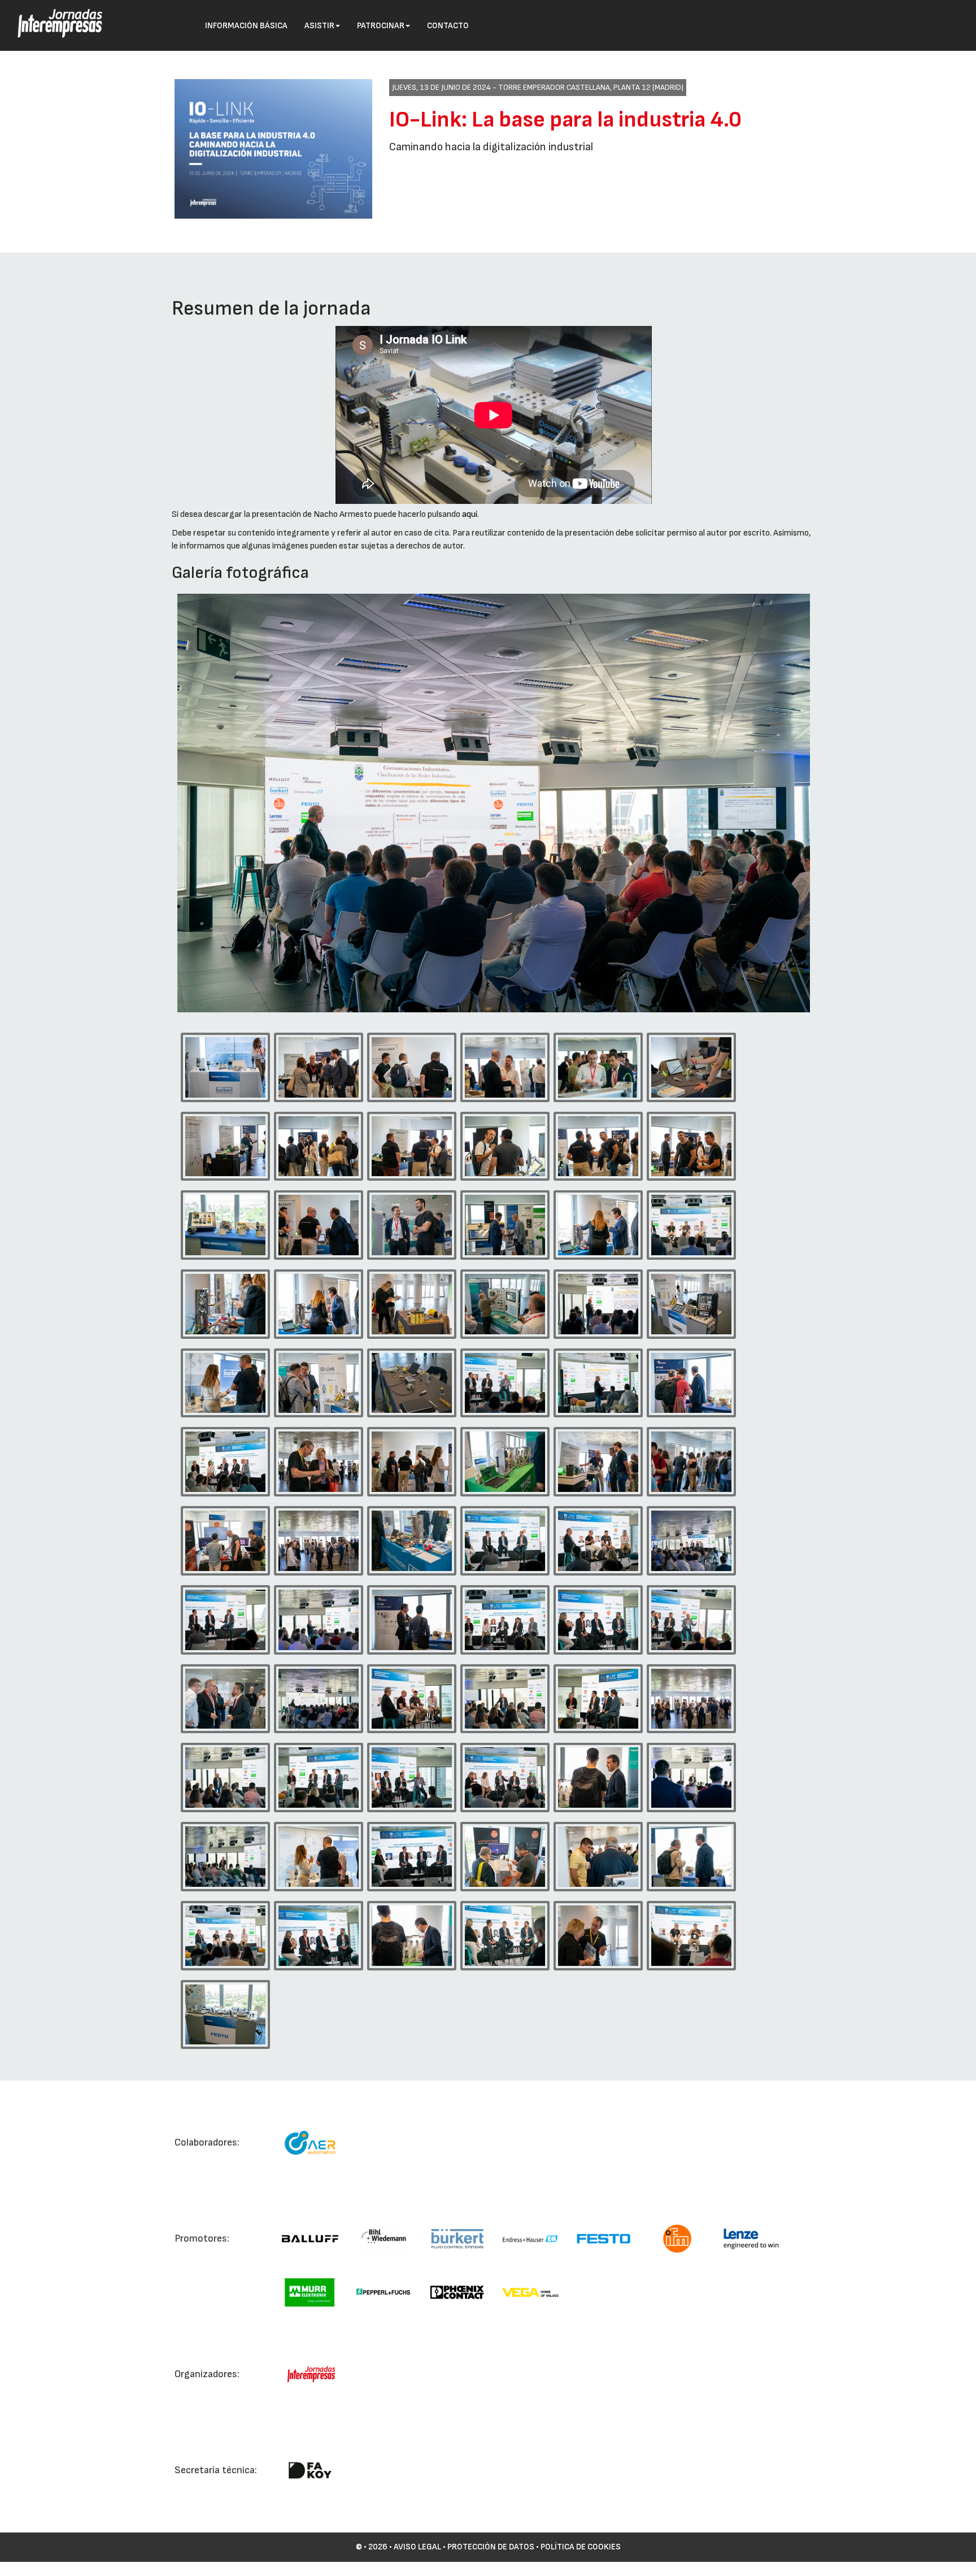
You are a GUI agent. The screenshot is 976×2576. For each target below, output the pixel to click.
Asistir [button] (319, 26)
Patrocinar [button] (381, 26)
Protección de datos (491, 2547)
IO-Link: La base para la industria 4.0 (565, 120)
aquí (470, 514)
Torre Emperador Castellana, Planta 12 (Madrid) (591, 87)
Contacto (448, 26)
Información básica (246, 26)
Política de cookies (581, 2547)
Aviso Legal (417, 2547)
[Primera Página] (51, 15)
